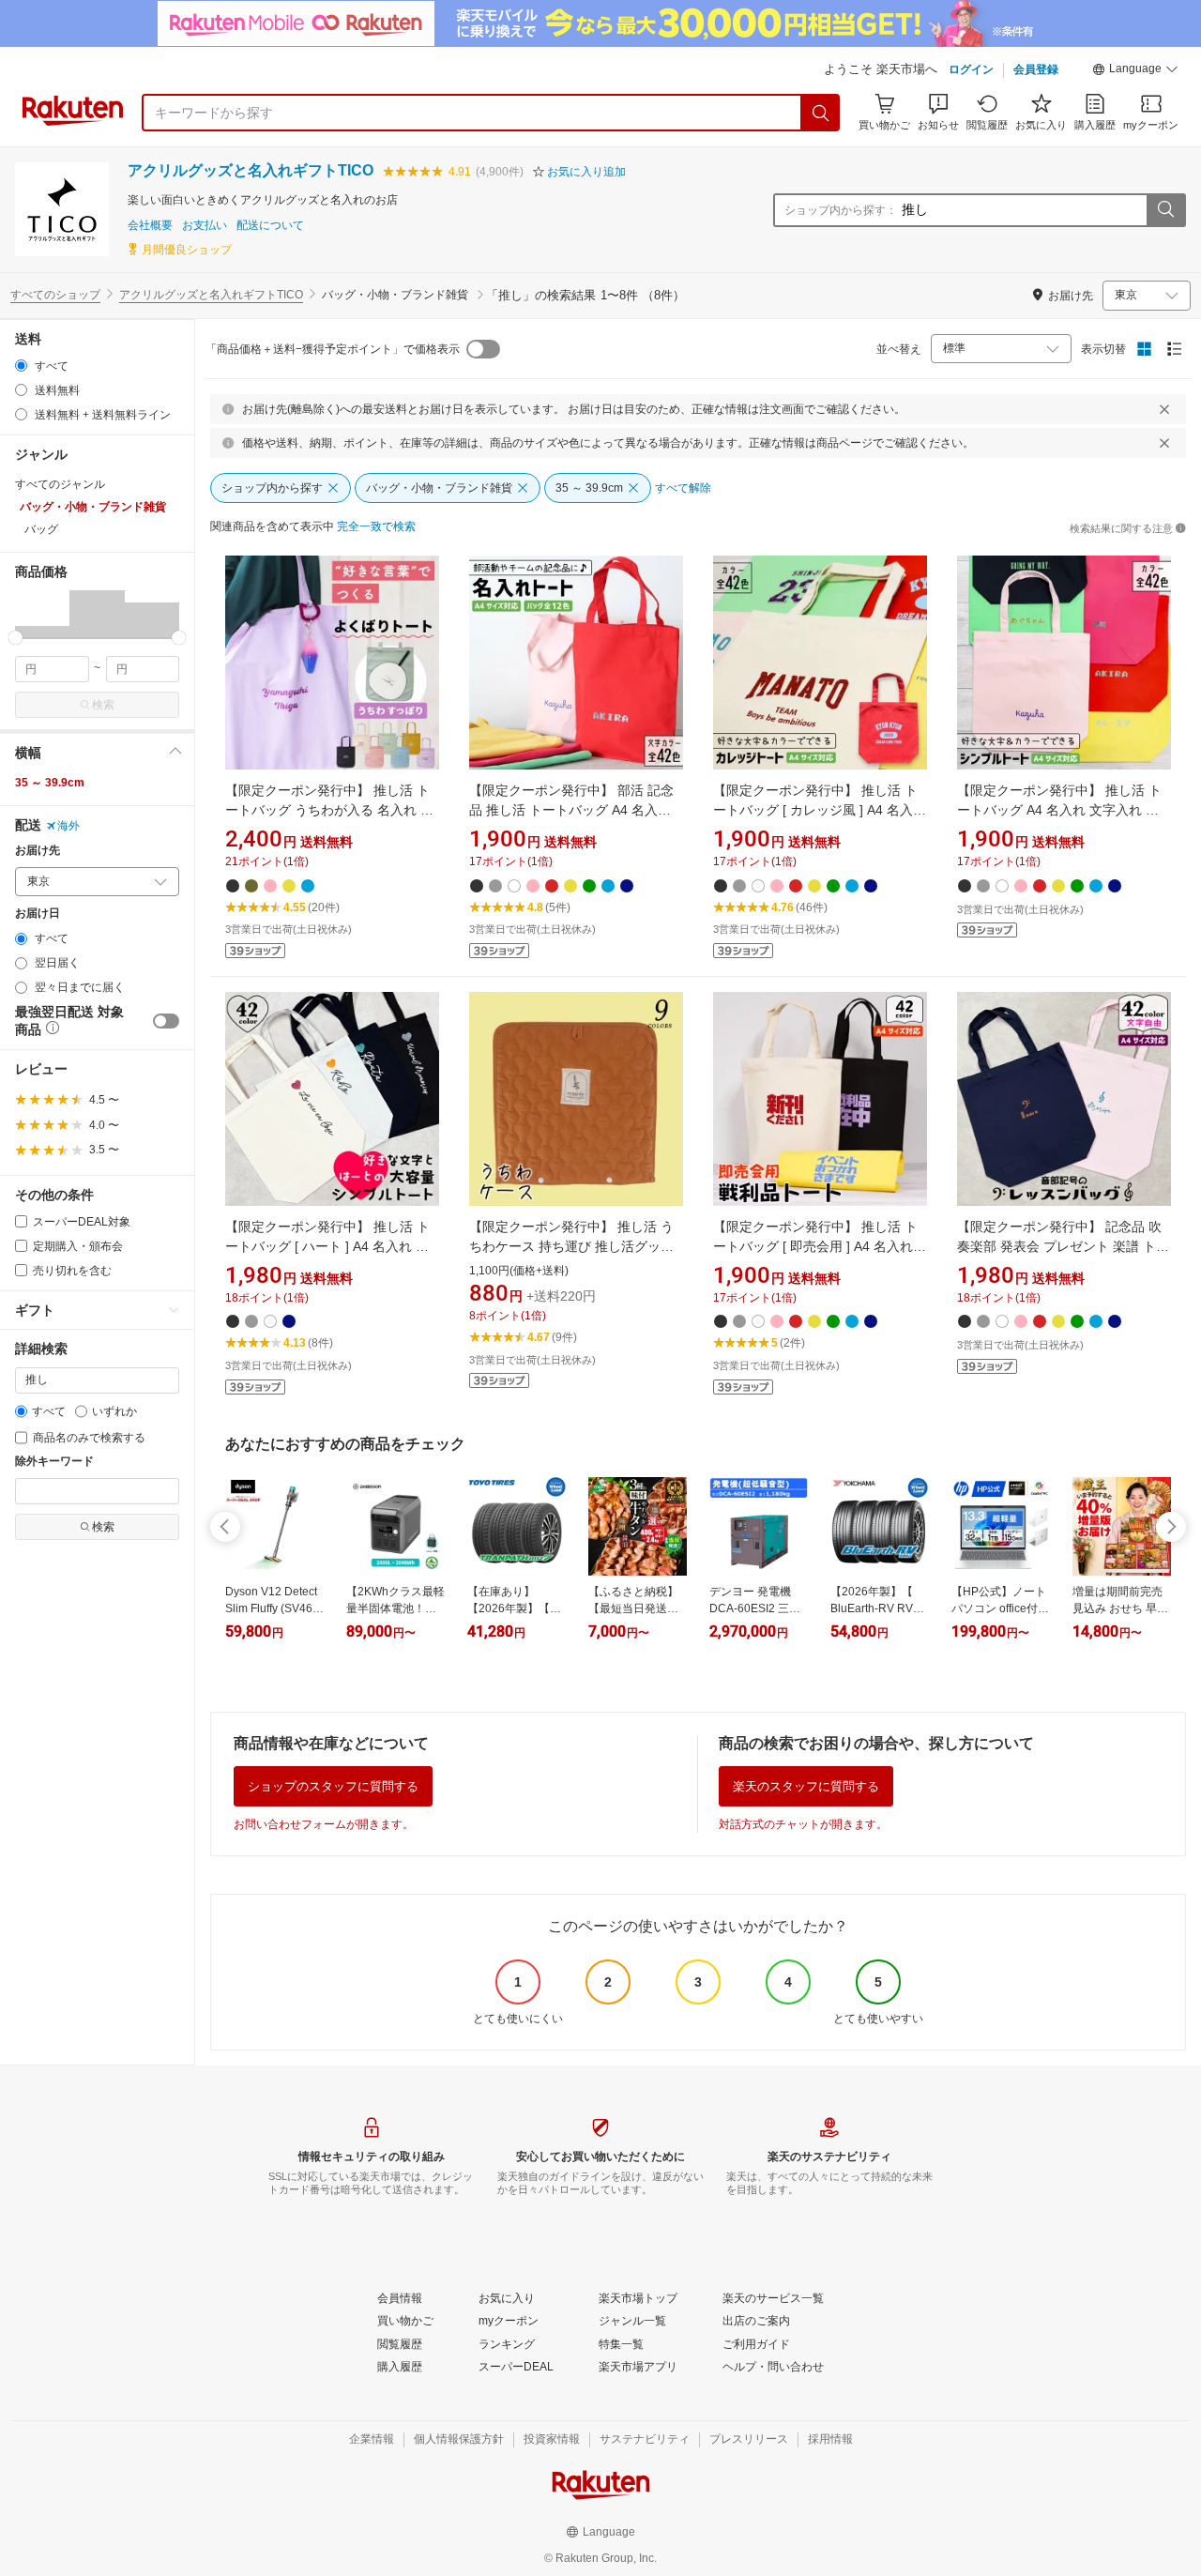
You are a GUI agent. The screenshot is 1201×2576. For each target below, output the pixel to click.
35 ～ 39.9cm (50, 783)
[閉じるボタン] (1164, 409)
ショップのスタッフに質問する (333, 1786)
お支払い (205, 226)
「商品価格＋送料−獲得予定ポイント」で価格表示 (333, 349)
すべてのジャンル (60, 484)
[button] (1135, 71)
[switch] (166, 1021)
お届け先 (38, 851)
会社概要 (150, 226)
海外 (68, 826)
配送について (270, 226)
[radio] (21, 366)
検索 (103, 705)
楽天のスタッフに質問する (806, 1786)
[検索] (821, 113)
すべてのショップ (55, 295)
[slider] (15, 638)
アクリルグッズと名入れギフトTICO (251, 170)
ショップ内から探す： (841, 210)
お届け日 (38, 914)
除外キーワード (54, 1462)
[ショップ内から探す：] (1165, 210)
